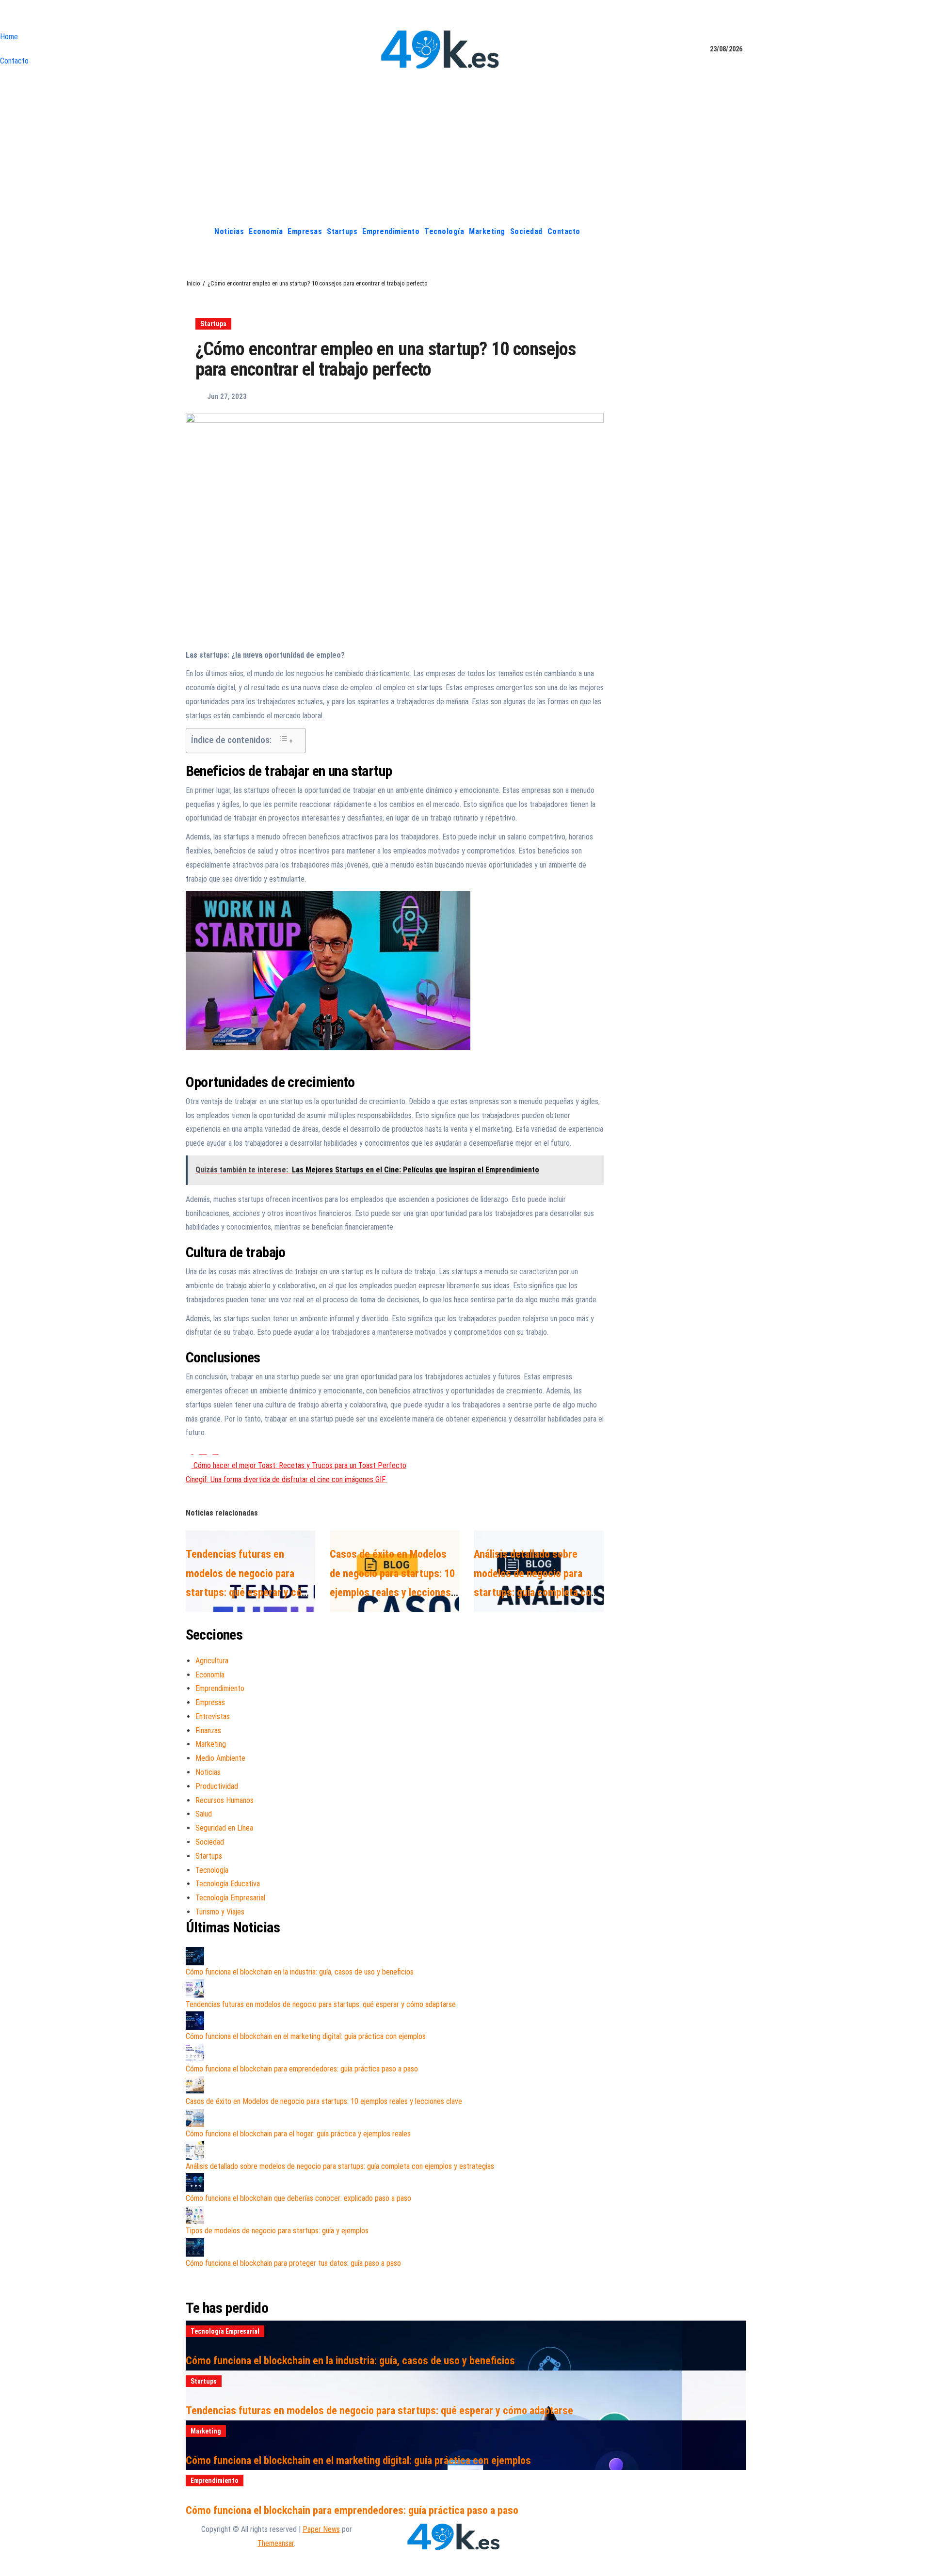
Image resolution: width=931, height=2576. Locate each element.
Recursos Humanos (225, 1800)
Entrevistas (213, 1716)
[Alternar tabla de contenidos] (286, 740)
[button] (738, 231)
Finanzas (208, 1731)
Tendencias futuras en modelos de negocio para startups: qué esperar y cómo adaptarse (321, 2004)
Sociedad (526, 231)
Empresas (305, 231)
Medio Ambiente (220, 1758)
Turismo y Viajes (220, 1912)
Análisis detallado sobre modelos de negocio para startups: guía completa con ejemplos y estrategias (340, 2166)
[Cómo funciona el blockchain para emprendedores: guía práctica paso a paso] (195, 2053)
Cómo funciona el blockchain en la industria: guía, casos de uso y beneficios (300, 1972)
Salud (204, 1814)
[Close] (3, 17)
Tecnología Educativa (228, 1884)
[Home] (201, 232)
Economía (266, 231)
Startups (342, 231)
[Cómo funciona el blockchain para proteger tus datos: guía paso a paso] (195, 2247)
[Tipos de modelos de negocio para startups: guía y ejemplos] (195, 2215)
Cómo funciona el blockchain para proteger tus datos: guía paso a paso (293, 2263)
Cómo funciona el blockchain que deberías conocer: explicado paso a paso (298, 2198)
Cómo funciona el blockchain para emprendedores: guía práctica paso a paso (302, 2069)
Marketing (487, 231)
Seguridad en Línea (224, 1828)
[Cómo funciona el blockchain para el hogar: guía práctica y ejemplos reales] (195, 2118)
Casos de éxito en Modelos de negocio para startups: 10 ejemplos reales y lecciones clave (324, 2101)
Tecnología (444, 231)
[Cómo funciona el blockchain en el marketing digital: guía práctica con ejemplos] (195, 2021)
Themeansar (276, 2543)
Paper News (321, 2529)
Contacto (14, 61)
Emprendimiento (391, 231)
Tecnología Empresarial (230, 1898)
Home (9, 37)
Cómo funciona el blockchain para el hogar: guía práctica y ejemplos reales (298, 2134)
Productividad (217, 1786)
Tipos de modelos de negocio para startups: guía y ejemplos (277, 2231)
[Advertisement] (465, 147)
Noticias (229, 231)
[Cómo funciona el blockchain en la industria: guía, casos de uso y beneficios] (195, 1956)
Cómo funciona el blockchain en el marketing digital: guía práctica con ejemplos (306, 2036)
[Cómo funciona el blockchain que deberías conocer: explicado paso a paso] (195, 2182)
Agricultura (212, 1661)
